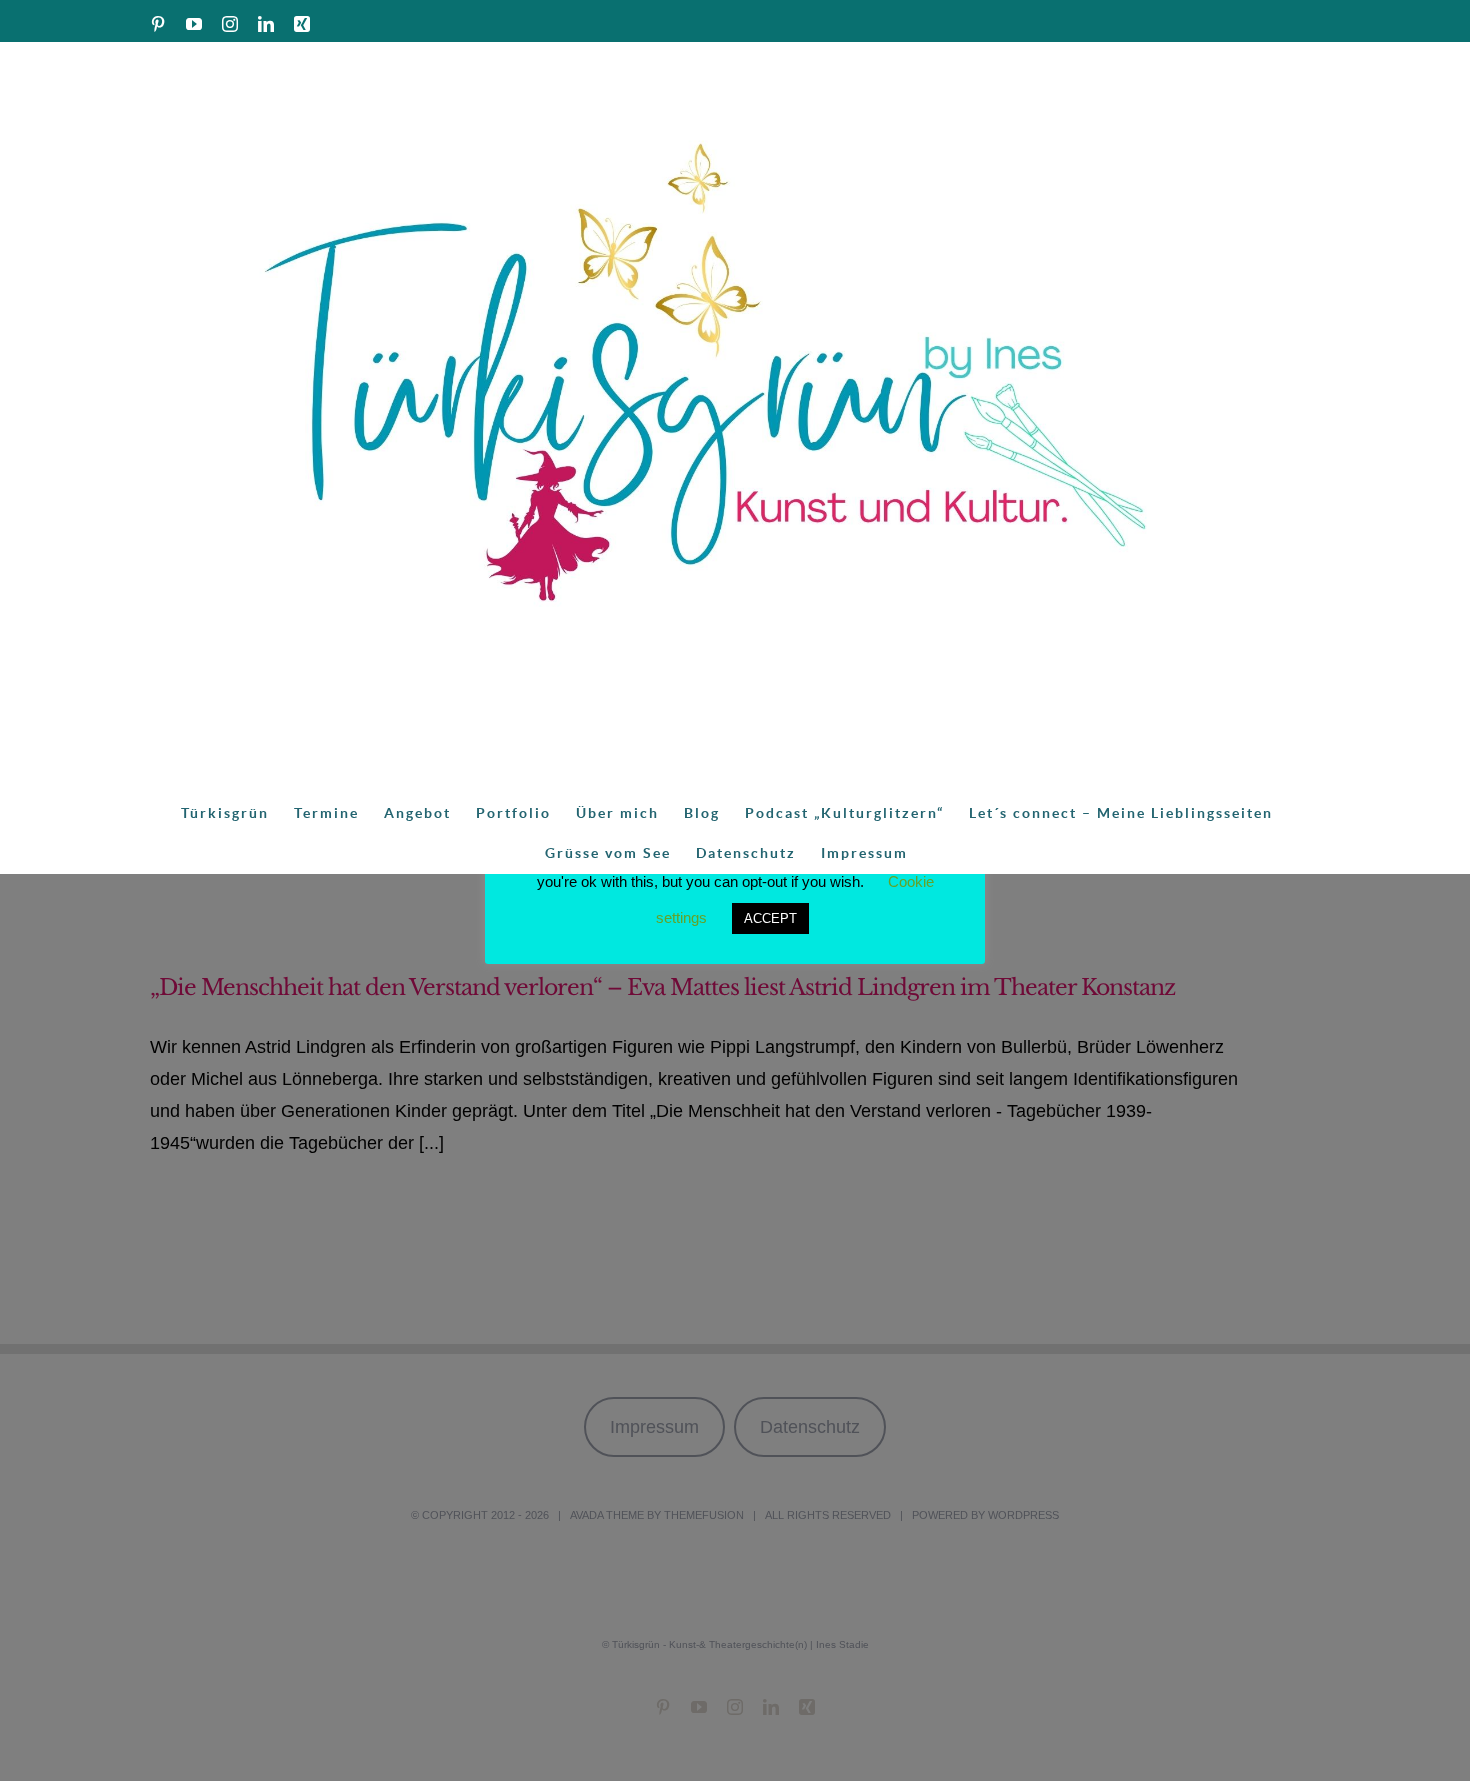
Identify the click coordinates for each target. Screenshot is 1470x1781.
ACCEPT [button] (770, 918)
